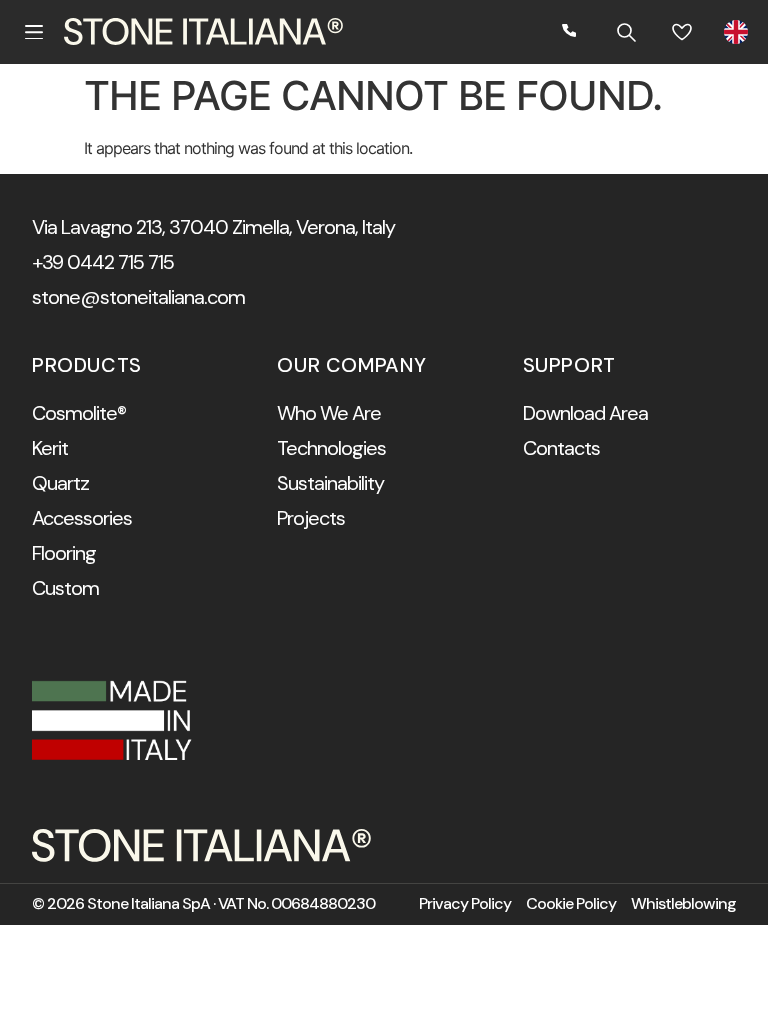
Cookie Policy (571, 904)
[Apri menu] (34, 32)
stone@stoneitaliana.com (138, 297)
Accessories (82, 518)
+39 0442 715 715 (103, 262)
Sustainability (330, 483)
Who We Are (329, 413)
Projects (311, 518)
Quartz (60, 483)
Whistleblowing (683, 904)
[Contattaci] (570, 32)
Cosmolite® (79, 413)
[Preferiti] (682, 32)
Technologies (331, 448)
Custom (65, 588)
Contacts (561, 448)
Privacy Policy (465, 904)
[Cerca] (626, 32)
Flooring (64, 553)
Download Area (585, 413)
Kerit (50, 448)
